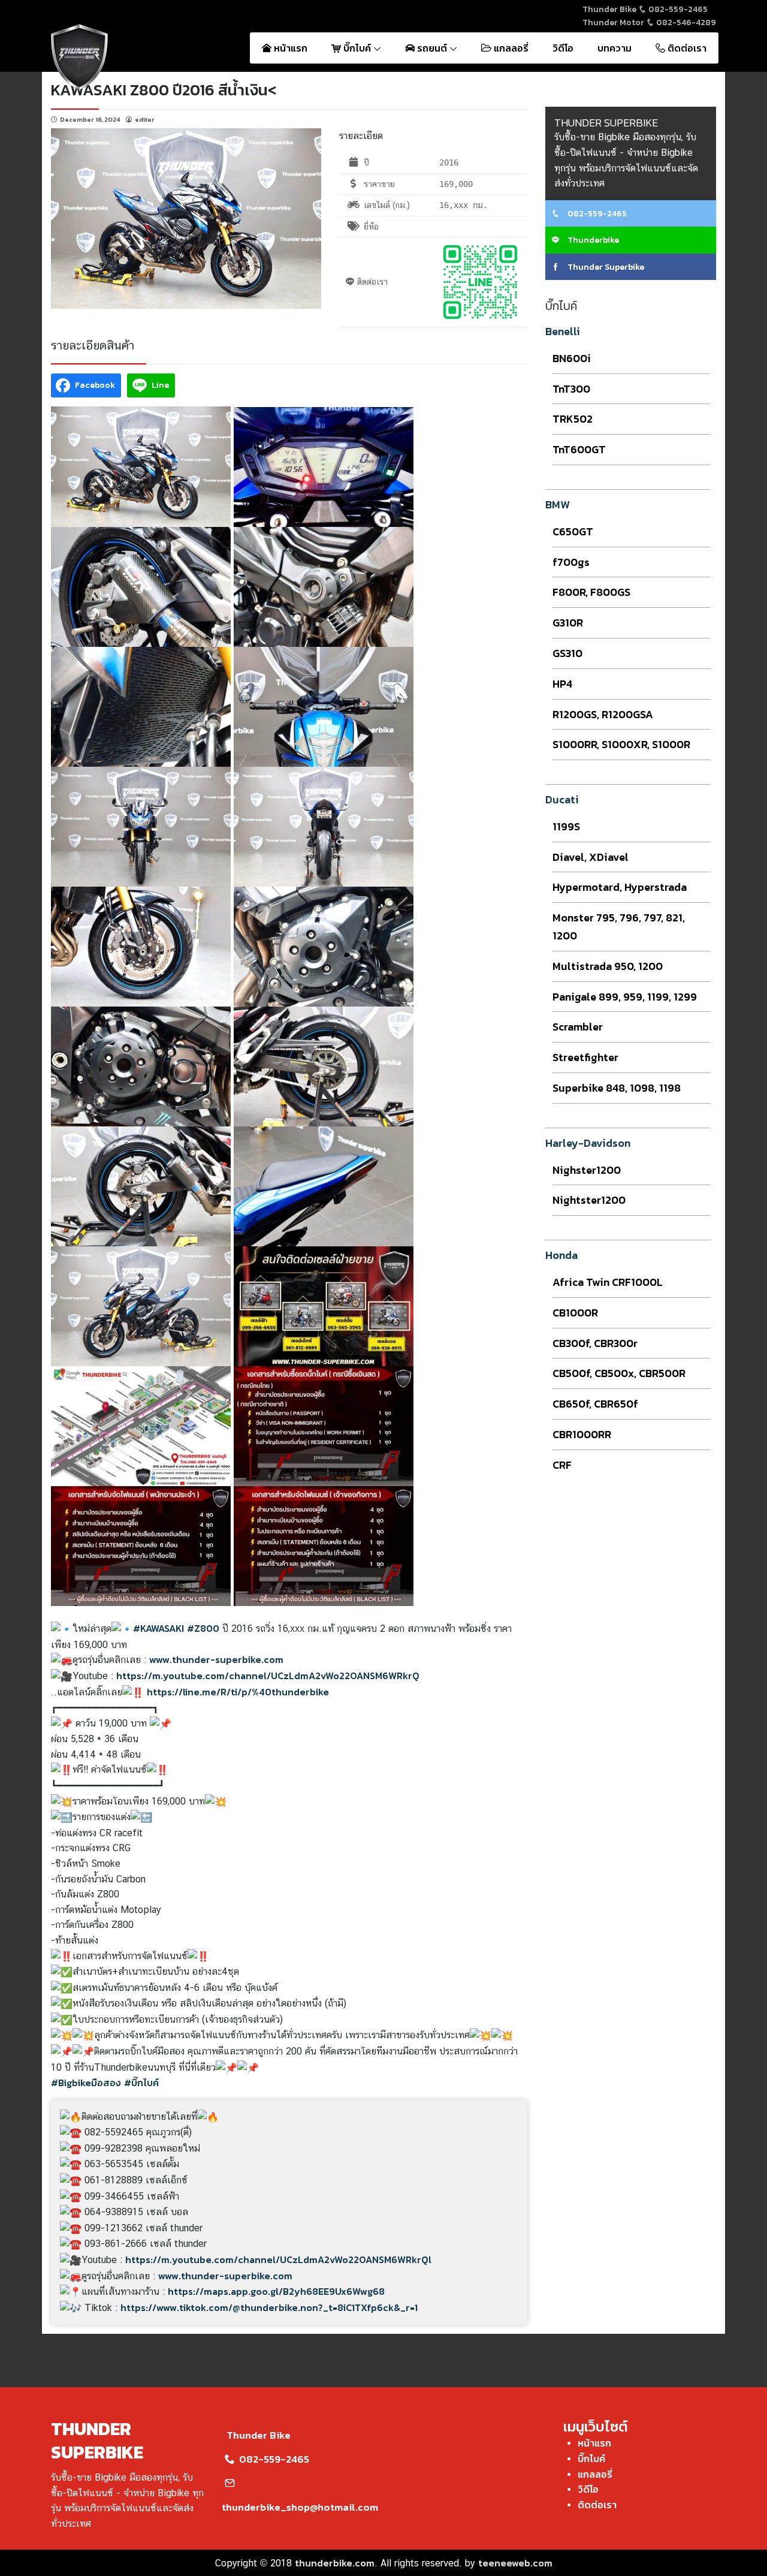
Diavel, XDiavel (591, 857)
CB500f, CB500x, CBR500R (619, 1373)
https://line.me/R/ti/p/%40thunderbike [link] (238, 1692)
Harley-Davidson (588, 1143)
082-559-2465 (677, 9)
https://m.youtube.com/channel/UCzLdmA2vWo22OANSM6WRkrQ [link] (268, 1676)
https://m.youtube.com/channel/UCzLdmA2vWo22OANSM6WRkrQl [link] (278, 2259)
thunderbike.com (335, 2563)
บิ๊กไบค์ (357, 48)
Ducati (562, 799)
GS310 (567, 653)
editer (145, 119)
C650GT (573, 531)
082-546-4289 (685, 22)
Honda (561, 1255)
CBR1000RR (582, 1434)
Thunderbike (592, 240)
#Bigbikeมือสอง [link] (86, 2083)
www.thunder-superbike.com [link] (216, 1659)
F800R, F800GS (591, 592)
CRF (562, 1465)
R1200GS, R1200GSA (603, 714)
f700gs (571, 562)
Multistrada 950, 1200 (608, 966)
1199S (566, 826)
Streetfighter (585, 1057)
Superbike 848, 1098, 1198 (617, 1088)
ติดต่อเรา (686, 48)
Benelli (563, 331)
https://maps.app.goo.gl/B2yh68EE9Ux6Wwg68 (276, 2291)
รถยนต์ (432, 48)
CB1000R (575, 1313)
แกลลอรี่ (510, 48)
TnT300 (571, 389)
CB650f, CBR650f (595, 1404)
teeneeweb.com (515, 2563)
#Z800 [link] (203, 1628)
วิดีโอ (563, 48)
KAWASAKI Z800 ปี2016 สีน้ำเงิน (159, 90)
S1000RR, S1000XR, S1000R (621, 744)
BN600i (572, 358)
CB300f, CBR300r (595, 1343)
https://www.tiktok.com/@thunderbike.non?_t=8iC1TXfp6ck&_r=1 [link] (269, 2307)
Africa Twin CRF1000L (608, 1282)
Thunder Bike (259, 2435)
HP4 (562, 684)
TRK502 (573, 419)
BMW (558, 504)
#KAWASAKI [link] (158, 1628)
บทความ (614, 48)
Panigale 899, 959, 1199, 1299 (625, 997)
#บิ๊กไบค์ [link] (141, 2083)
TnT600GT (579, 449)
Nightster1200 (589, 1200)
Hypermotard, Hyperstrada (620, 887)
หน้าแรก (289, 48)
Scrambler (578, 1027)
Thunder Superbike (605, 267)
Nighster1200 (587, 1170)
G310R (568, 623)
